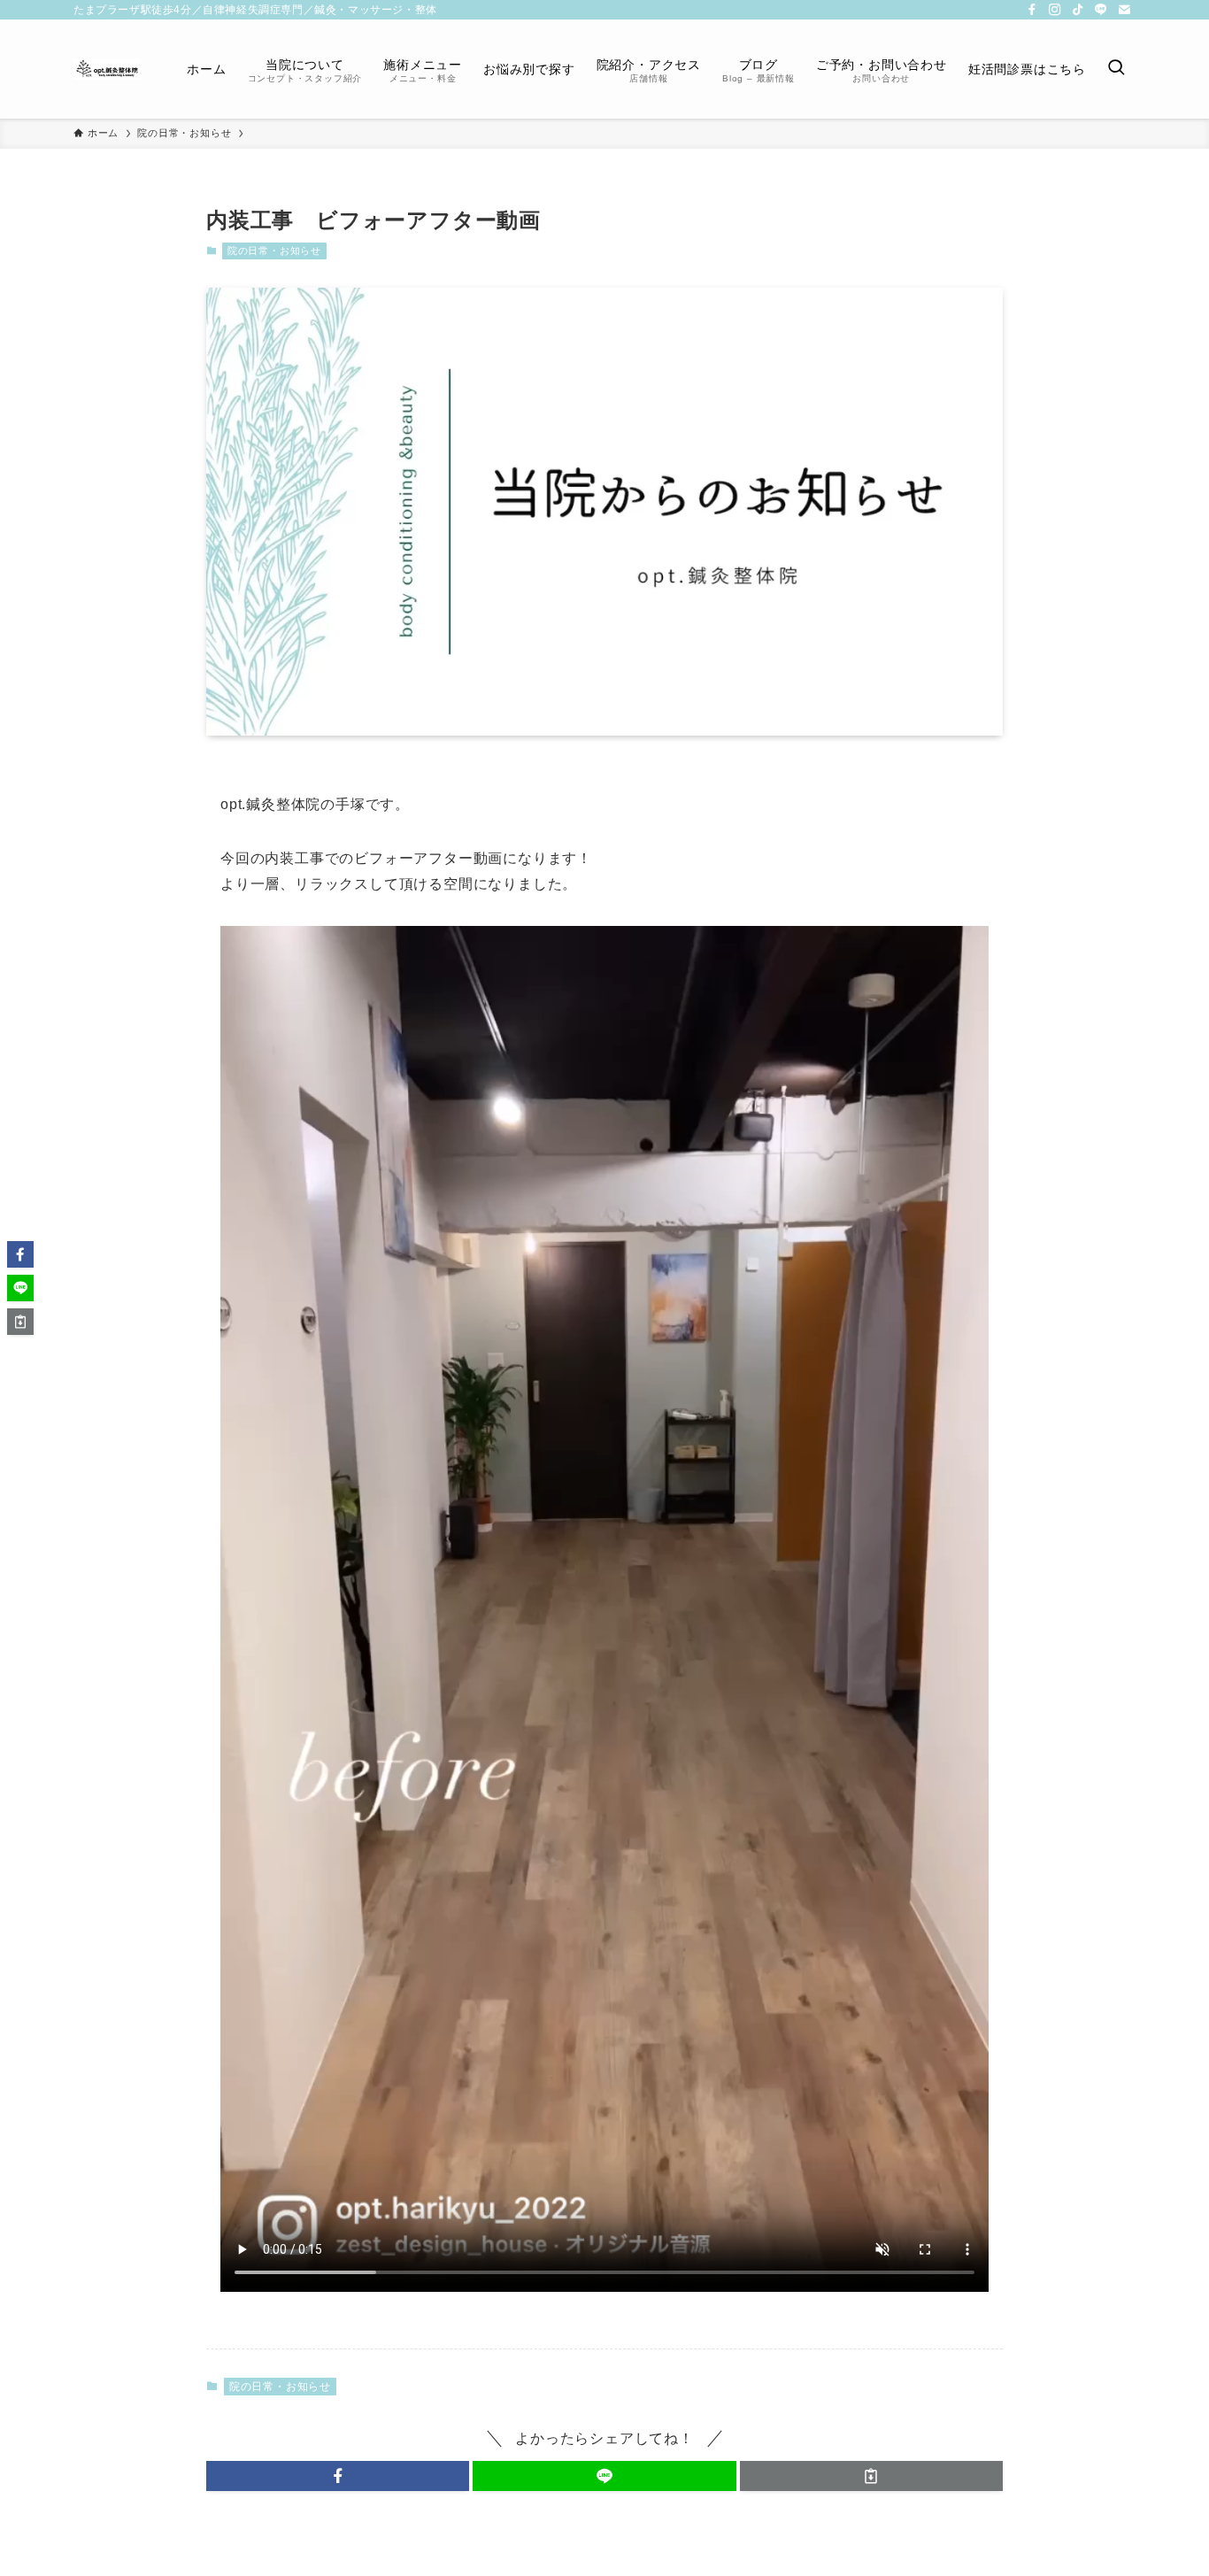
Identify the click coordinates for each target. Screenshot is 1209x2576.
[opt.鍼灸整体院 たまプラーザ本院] (107, 69)
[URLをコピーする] (871, 2476)
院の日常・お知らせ (274, 251)
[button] (338, 2476)
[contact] (1124, 10)
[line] (1101, 10)
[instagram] (1055, 10)
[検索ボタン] (1116, 69)
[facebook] (1032, 10)
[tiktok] (1078, 10)
